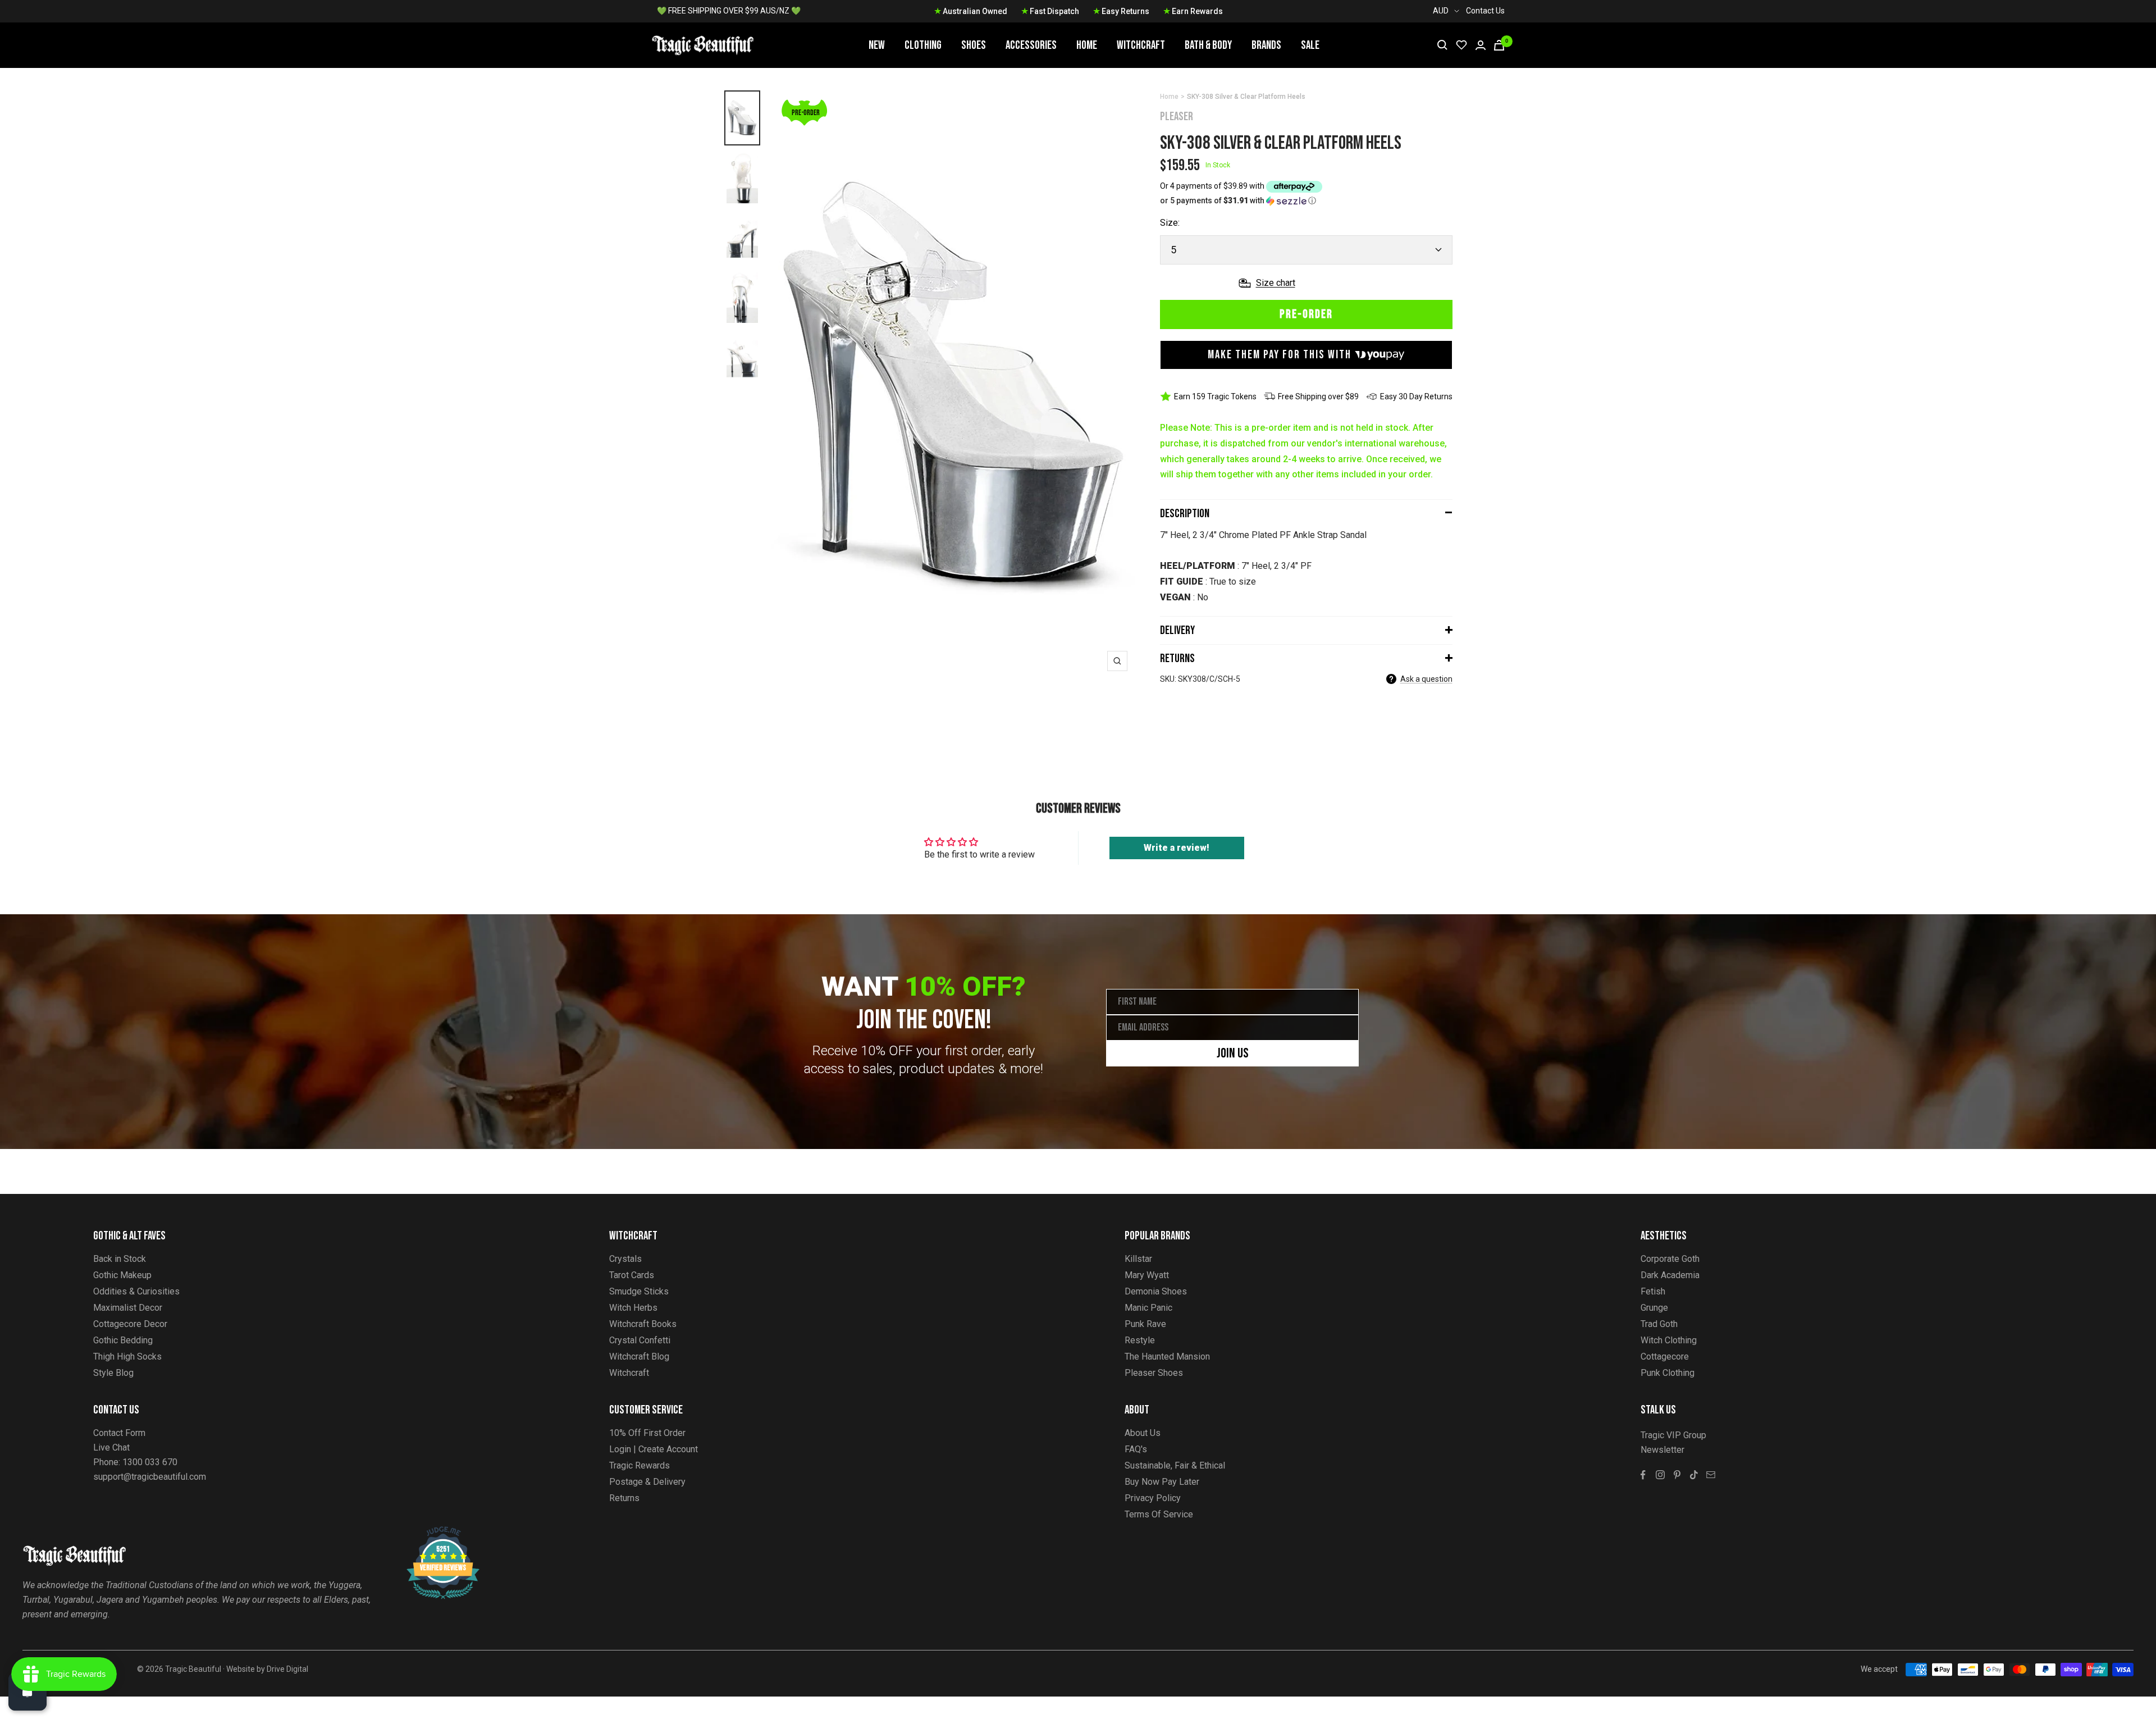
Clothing (923, 45)
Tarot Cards (632, 1275)
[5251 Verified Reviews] (433, 1532)
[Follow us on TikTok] (1694, 1475)
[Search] (1442, 45)
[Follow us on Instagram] (1660, 1475)
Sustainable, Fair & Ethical (1175, 1465)
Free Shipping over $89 (1318, 396)
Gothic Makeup (122, 1275)
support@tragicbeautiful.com (150, 1477)
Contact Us (1485, 11)
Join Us (1233, 1053)
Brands (1266, 45)
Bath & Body (1208, 45)
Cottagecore (1665, 1356)
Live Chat (111, 1447)
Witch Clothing (1669, 1340)
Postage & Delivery (647, 1482)
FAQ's (1136, 1449)
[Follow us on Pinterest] (1677, 1475)
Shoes (974, 45)
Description (1185, 514)
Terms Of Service (1159, 1514)
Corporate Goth (1670, 1259)
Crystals (625, 1259)
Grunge (1654, 1308)
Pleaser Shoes (1154, 1373)
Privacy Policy (1153, 1498)
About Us (1143, 1433)
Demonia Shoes (1156, 1291)
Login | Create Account (654, 1449)
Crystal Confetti (640, 1340)
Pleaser (1177, 117)
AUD (1441, 11)
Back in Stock (120, 1259)
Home (1087, 45)
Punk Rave (1145, 1324)
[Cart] (1499, 45)
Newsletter (1662, 1450)
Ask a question (1426, 679)
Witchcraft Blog (639, 1356)
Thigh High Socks (127, 1356)
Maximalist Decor (128, 1308)
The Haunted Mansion (1167, 1356)
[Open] (28, 1691)
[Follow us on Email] (1711, 1475)
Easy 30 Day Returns (1416, 396)
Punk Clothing (1668, 1373)
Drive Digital (287, 1669)
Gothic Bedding (123, 1340)
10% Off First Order (647, 1433)
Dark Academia (1670, 1275)
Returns (1177, 658)
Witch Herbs (633, 1308)
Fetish (1653, 1291)
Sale (1310, 45)
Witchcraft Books (643, 1324)
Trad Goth (1659, 1324)
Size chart (1276, 283)
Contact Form (119, 1433)
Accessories (1031, 45)
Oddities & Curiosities (136, 1291)
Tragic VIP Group (1673, 1435)
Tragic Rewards (640, 1465)
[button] (1306, 201)
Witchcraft (1141, 45)
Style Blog (113, 1373)
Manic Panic (1148, 1308)
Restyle (1140, 1340)
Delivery (1177, 630)
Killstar (1138, 1259)
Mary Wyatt (1147, 1275)
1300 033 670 (150, 1462)
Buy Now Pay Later (1162, 1482)
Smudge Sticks (639, 1291)
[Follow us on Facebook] (1643, 1475)
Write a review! (1177, 848)
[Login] (1481, 45)
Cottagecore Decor (130, 1324)
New (877, 45)
